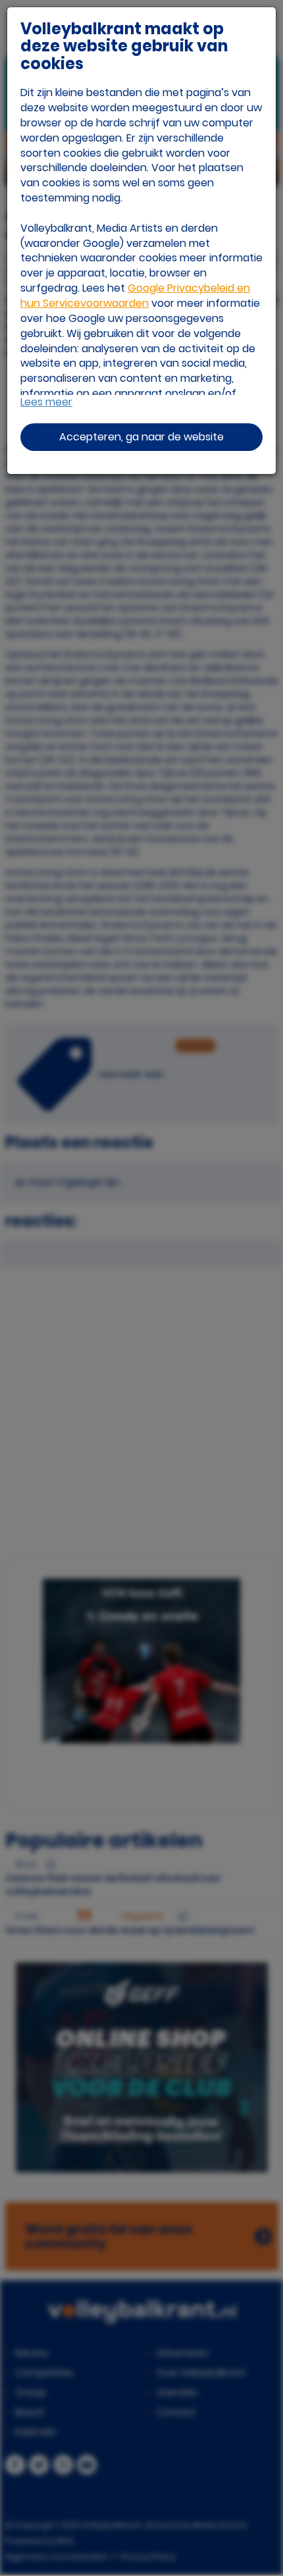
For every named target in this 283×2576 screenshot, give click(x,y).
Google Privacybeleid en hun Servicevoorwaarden (135, 296)
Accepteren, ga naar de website (141, 437)
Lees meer (46, 402)
